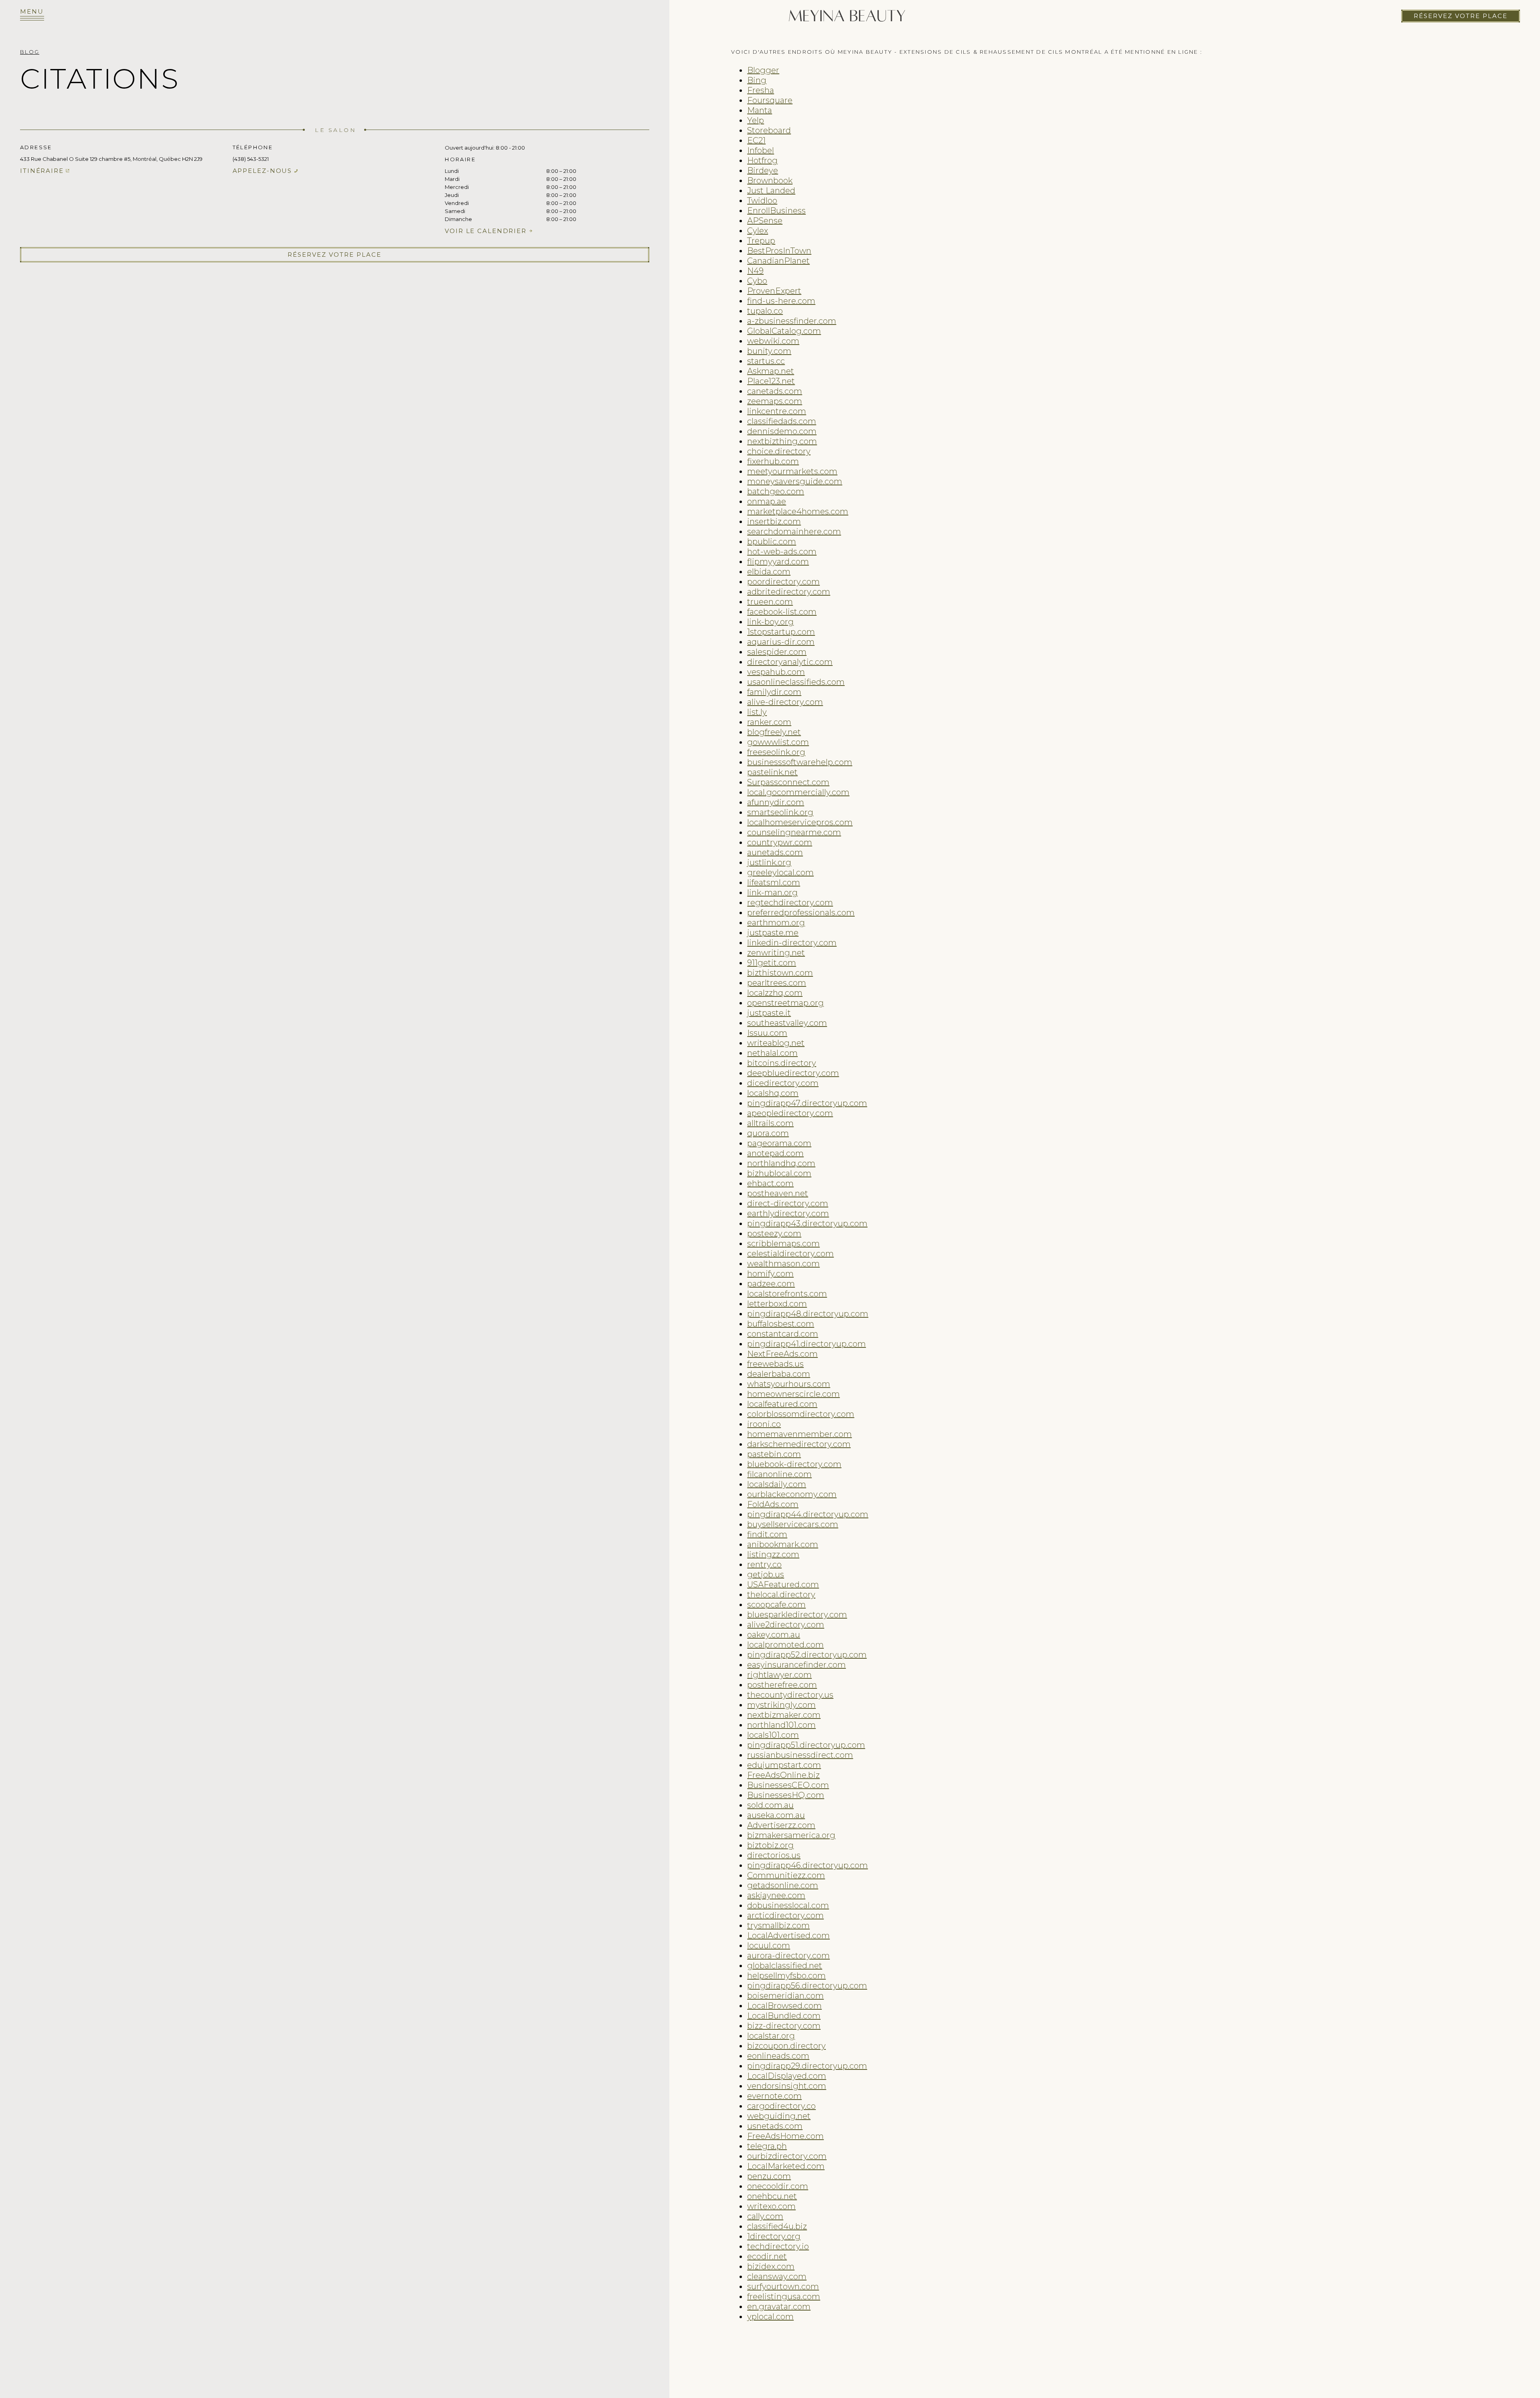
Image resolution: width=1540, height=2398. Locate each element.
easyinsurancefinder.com (796, 1665)
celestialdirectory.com (790, 1254)
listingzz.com (773, 1554)
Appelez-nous (262, 171)
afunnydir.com (776, 802)
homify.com (770, 1274)
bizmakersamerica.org (791, 1835)
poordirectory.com (783, 582)
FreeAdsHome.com (785, 2136)
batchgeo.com (776, 491)
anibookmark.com (783, 1544)
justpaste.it (769, 1013)
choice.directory (779, 451)
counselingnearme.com (794, 832)
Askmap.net (771, 371)
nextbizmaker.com (784, 1715)
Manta (760, 110)
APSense (765, 221)
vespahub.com (776, 672)
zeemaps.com (775, 401)
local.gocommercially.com (798, 792)
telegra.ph (767, 2146)
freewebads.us (775, 1364)
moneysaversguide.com (795, 481)
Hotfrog (762, 160)
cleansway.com (777, 2276)
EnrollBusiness (776, 211)
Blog (30, 52)
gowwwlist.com (778, 742)
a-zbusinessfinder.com (792, 321)
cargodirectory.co (781, 2106)
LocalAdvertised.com (788, 1935)
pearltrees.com (777, 983)
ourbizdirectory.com (787, 2156)
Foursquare (770, 100)
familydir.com (774, 692)
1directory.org (774, 2236)
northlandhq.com (781, 1163)
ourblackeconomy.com (792, 1494)
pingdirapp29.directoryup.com (807, 2066)
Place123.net (771, 381)
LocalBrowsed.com (784, 2006)
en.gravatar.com (779, 2307)
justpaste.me (773, 933)
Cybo (757, 281)
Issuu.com (767, 1033)
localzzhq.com (775, 993)
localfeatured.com (782, 1404)
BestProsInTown (779, 251)
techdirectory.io (778, 2246)
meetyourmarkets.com (792, 471)
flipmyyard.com (778, 562)
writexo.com (771, 2206)
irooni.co (764, 1424)
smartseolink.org (780, 812)
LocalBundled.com (784, 2016)
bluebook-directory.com (794, 1464)
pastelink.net (772, 772)
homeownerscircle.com (793, 1394)
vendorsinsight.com (787, 2086)
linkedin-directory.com (792, 943)
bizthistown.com (780, 973)
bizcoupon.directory (786, 2046)
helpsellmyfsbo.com (786, 1976)
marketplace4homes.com (798, 511)
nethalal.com (772, 1053)
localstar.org (771, 2036)
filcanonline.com (779, 1474)
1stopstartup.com (781, 632)
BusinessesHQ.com (786, 1795)
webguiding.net (779, 2116)
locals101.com (773, 1735)
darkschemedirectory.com (799, 1444)
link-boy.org (770, 622)
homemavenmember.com (799, 1434)
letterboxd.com (777, 1304)
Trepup (761, 241)
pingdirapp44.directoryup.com (808, 1514)
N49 (755, 271)
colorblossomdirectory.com (801, 1414)
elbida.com (769, 572)
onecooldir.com (778, 2186)
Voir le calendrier (486, 231)
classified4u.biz (777, 2226)
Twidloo (762, 201)
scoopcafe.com (776, 1605)
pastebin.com (774, 1454)
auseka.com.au (776, 1815)
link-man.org (772, 893)
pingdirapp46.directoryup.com (807, 1865)
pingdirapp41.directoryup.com (806, 1344)
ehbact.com (770, 1183)
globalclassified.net (785, 1966)
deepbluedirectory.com (793, 1073)
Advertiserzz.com (781, 1825)
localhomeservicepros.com (800, 822)
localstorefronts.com (787, 1294)
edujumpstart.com (784, 1765)
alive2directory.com (786, 1625)
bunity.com (769, 351)
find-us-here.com (781, 301)
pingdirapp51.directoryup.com (806, 1745)
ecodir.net (767, 2256)
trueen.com (770, 602)
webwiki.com (773, 341)
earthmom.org (776, 923)
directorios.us (774, 1855)
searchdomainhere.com (794, 532)
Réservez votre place (1461, 16)
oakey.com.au (774, 1635)
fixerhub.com (773, 461)
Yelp (756, 120)
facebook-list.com (782, 612)
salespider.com (777, 652)
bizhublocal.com (779, 1173)
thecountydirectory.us (790, 1695)
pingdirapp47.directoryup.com (807, 1103)
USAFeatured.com (783, 1584)
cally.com (765, 2216)
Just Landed (771, 191)
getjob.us (766, 1574)
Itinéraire (42, 171)
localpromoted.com (785, 1645)
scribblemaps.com (783, 1244)
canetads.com (775, 391)
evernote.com (774, 2096)
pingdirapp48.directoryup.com (808, 1314)
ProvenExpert (774, 291)
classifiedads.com (782, 421)
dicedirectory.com (783, 1083)
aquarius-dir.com (781, 642)
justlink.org (769, 862)
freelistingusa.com (784, 2297)
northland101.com (781, 1725)
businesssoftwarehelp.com (800, 762)
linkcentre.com (777, 411)
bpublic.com (772, 542)
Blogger (763, 70)
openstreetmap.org (785, 1003)
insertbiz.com (774, 521)
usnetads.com (775, 2126)
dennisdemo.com (782, 431)
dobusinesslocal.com (788, 1905)
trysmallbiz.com (778, 1925)
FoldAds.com (773, 1504)
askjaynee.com (776, 1895)
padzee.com (771, 1284)
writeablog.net (776, 1043)
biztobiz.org (770, 1845)
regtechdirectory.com (790, 903)
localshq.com (773, 1093)
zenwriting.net (776, 953)
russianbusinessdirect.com (800, 1755)
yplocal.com (770, 2317)
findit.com (767, 1534)
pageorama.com (779, 1143)
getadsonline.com (783, 1885)
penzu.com (769, 2176)
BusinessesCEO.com (788, 1785)
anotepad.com (775, 1153)
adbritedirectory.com (789, 592)
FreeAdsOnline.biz (783, 1775)
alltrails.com (770, 1123)
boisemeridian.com (785, 1996)
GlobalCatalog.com (784, 331)
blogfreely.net (774, 732)
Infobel (761, 150)
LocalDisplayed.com (787, 2076)
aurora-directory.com (788, 1956)
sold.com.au (770, 1805)
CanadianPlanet (778, 261)
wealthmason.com (783, 1264)
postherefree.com (782, 1685)
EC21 (756, 140)
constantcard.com (783, 1334)
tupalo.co (765, 311)
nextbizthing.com (782, 441)
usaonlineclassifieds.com (796, 682)
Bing (757, 80)
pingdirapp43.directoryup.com (807, 1223)
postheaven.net (778, 1193)
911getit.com (772, 963)
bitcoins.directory (782, 1063)
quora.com (768, 1133)
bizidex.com (771, 2266)
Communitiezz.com (786, 1875)
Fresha (761, 90)
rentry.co (764, 1564)
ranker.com (769, 722)
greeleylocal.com (780, 872)
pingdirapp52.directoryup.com (807, 1655)
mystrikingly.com (781, 1705)
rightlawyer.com (779, 1675)
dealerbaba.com (779, 1374)
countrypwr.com (780, 842)
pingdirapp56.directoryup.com (807, 1986)
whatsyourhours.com (789, 1384)
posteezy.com (774, 1233)
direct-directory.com (788, 1203)
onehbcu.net (772, 2196)
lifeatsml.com (774, 883)
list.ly (757, 712)
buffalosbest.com (781, 1324)
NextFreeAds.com (782, 1354)
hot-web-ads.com (782, 552)
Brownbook (770, 181)
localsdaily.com (777, 1484)
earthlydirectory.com (788, 1213)
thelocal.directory (781, 1595)
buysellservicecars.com (793, 1524)
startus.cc (766, 361)
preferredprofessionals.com (801, 913)
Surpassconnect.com (788, 782)
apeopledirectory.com (790, 1113)
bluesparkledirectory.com (797, 1615)
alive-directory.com (785, 702)
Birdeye (763, 170)
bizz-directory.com (784, 2026)
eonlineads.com (778, 2056)
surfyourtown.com (783, 2286)
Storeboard (769, 130)
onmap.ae (767, 501)
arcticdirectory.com (785, 1915)
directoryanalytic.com (790, 662)
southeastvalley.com (787, 1023)
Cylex (758, 231)
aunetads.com (775, 852)
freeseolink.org (776, 752)
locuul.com (769, 1946)
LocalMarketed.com (786, 2166)
